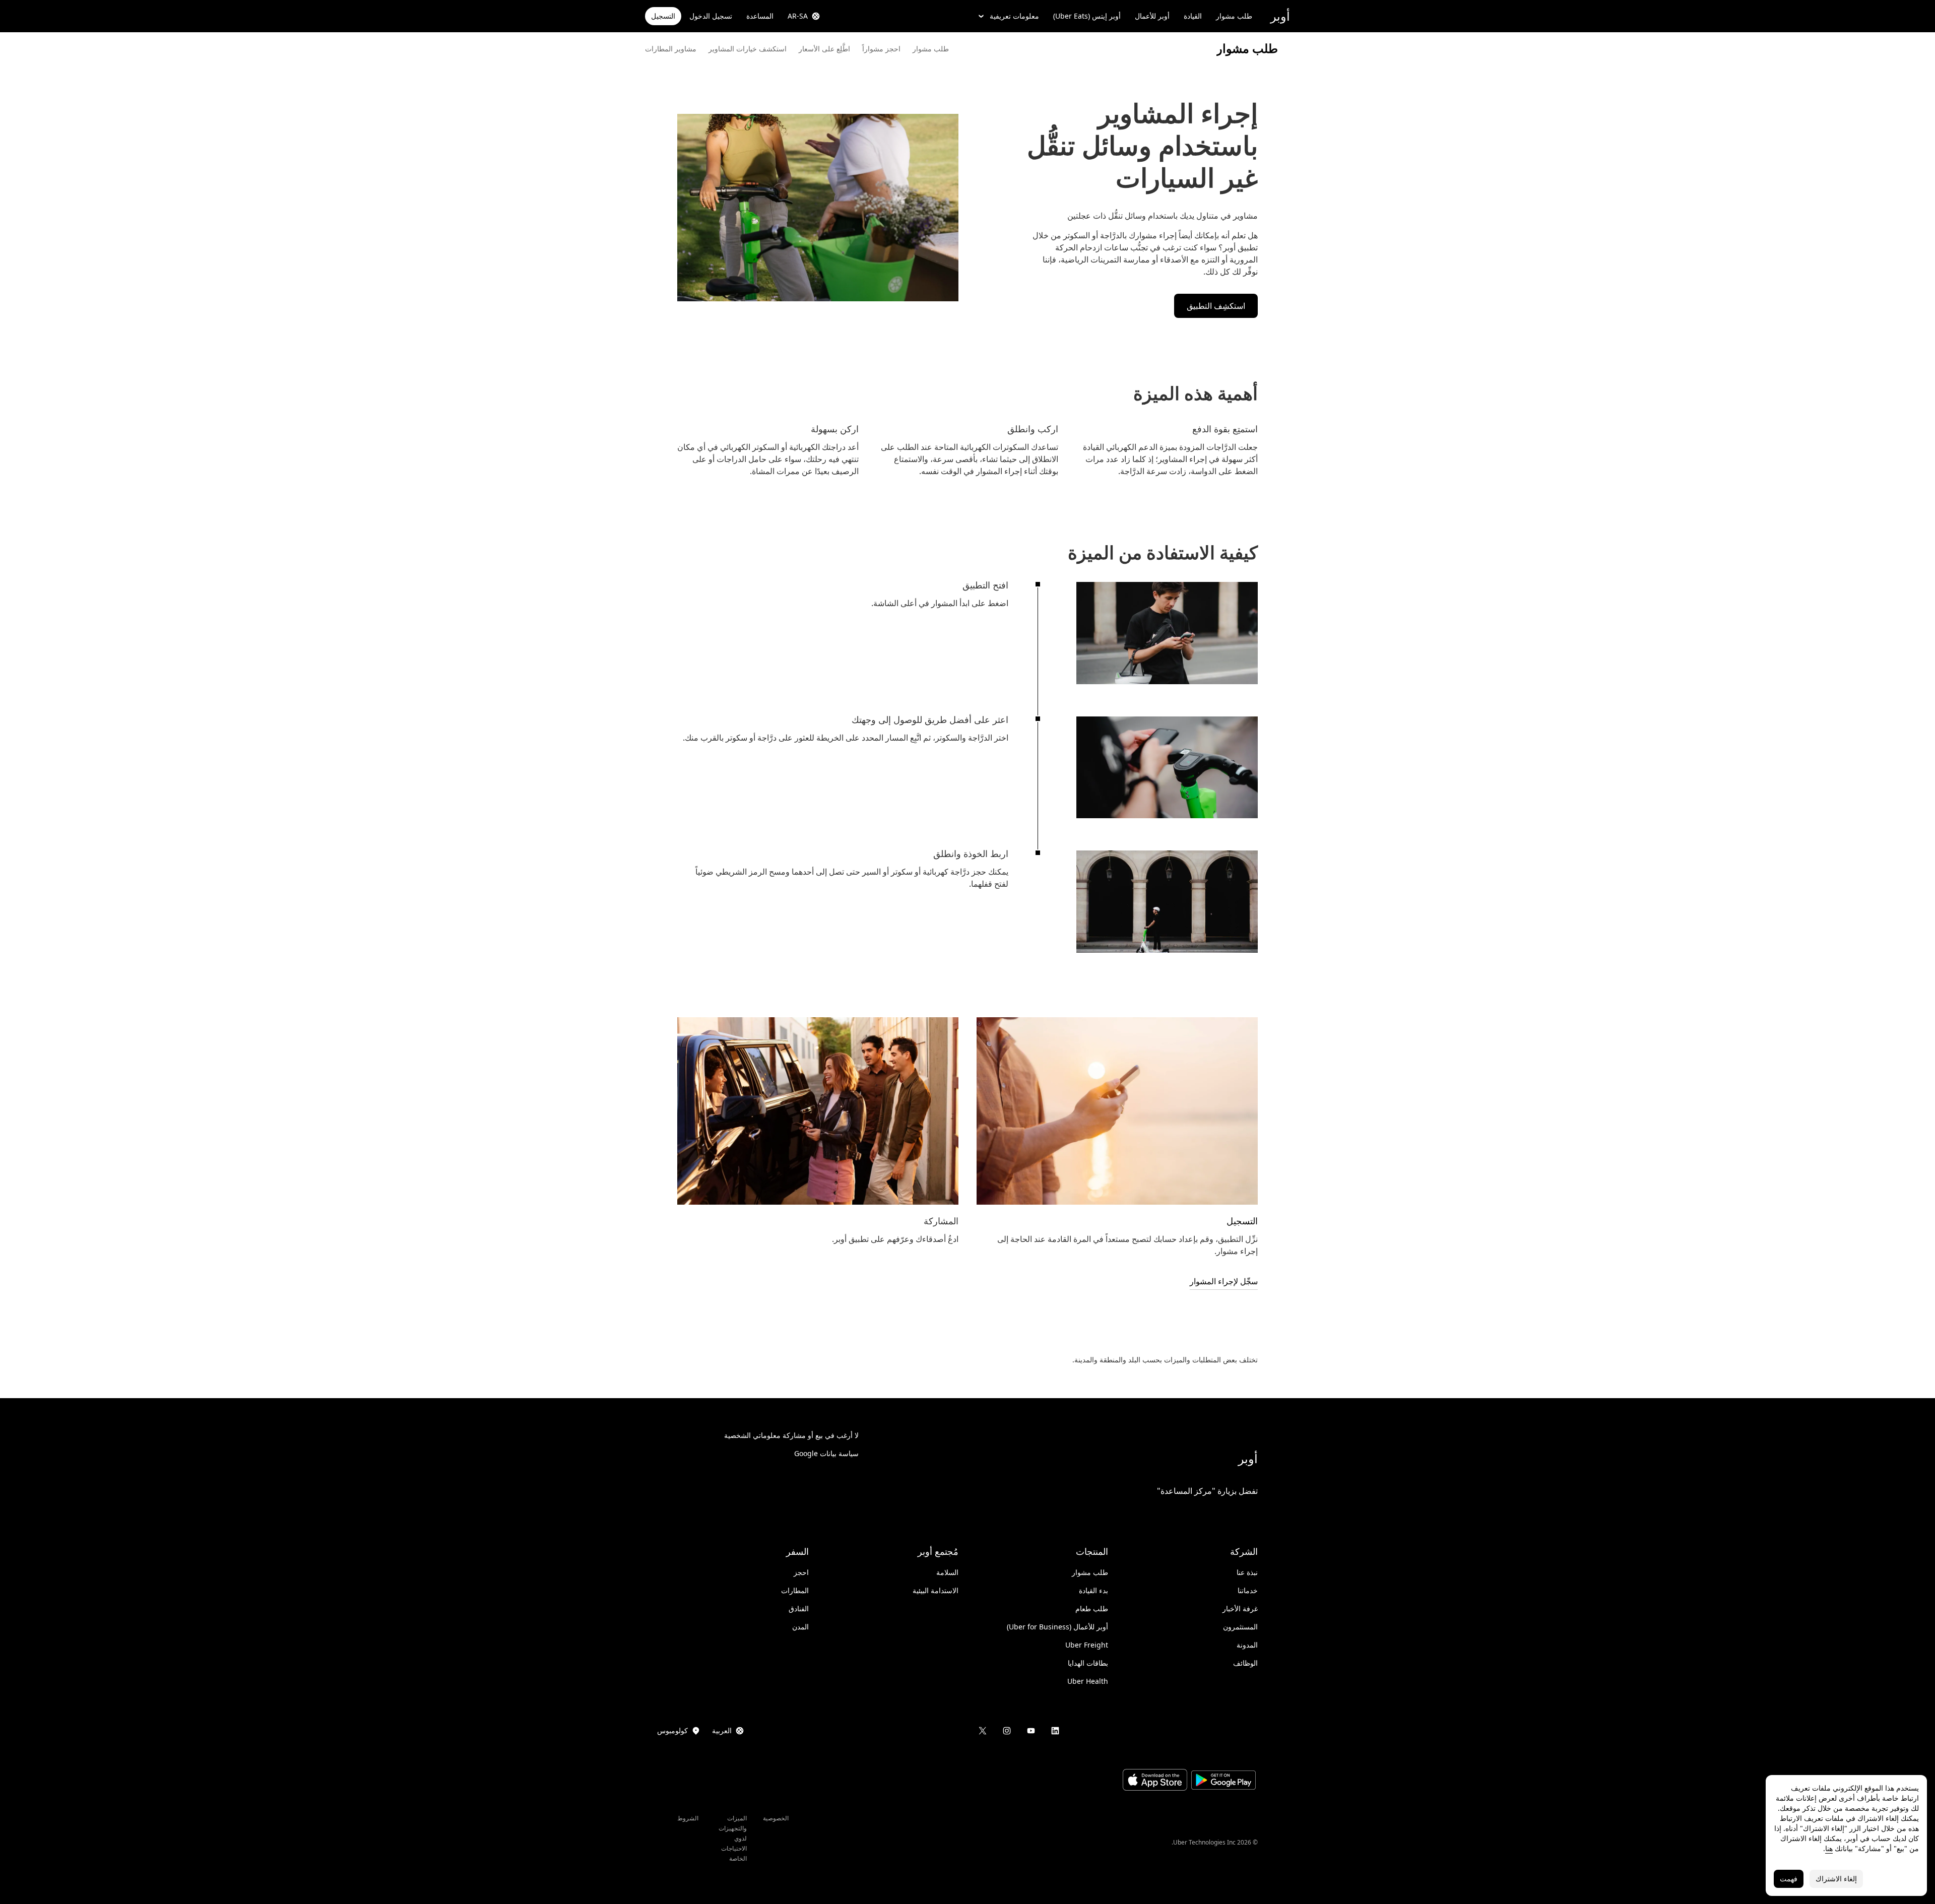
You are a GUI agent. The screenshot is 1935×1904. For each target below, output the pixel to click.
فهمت (1789, 1879)
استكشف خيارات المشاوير (748, 49)
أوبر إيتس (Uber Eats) (1087, 16)
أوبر (1280, 16)
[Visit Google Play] (1223, 1781)
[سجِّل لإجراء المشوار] (1117, 1111)
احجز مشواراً (881, 49)
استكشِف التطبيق (1216, 306)
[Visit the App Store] (1155, 1781)
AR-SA (798, 16)
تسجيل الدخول (711, 16)
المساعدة (760, 16)
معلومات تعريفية (1014, 16)
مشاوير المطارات (671, 49)
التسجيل (663, 16)
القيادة (1193, 16)
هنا (1829, 1848)
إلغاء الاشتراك (1836, 1879)
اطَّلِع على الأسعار (824, 49)
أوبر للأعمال (1152, 16)
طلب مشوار (1234, 16)
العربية (722, 1730)
